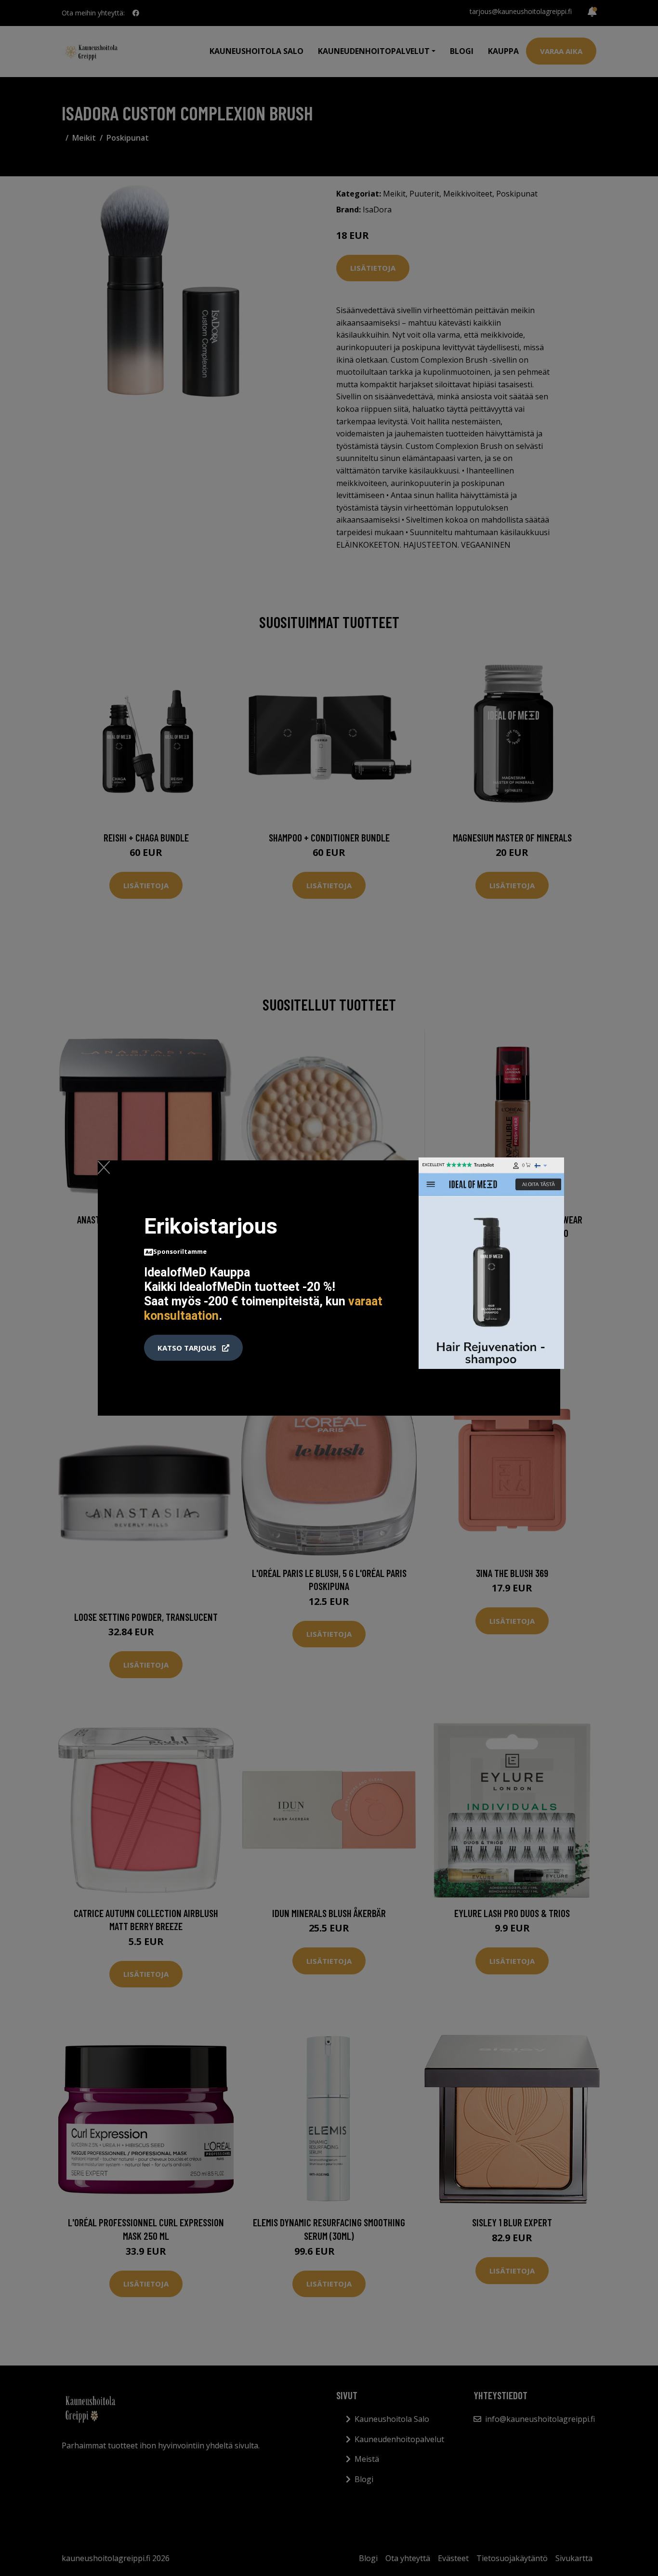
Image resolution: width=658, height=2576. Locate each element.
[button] (193, 1348)
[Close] (104, 1167)
